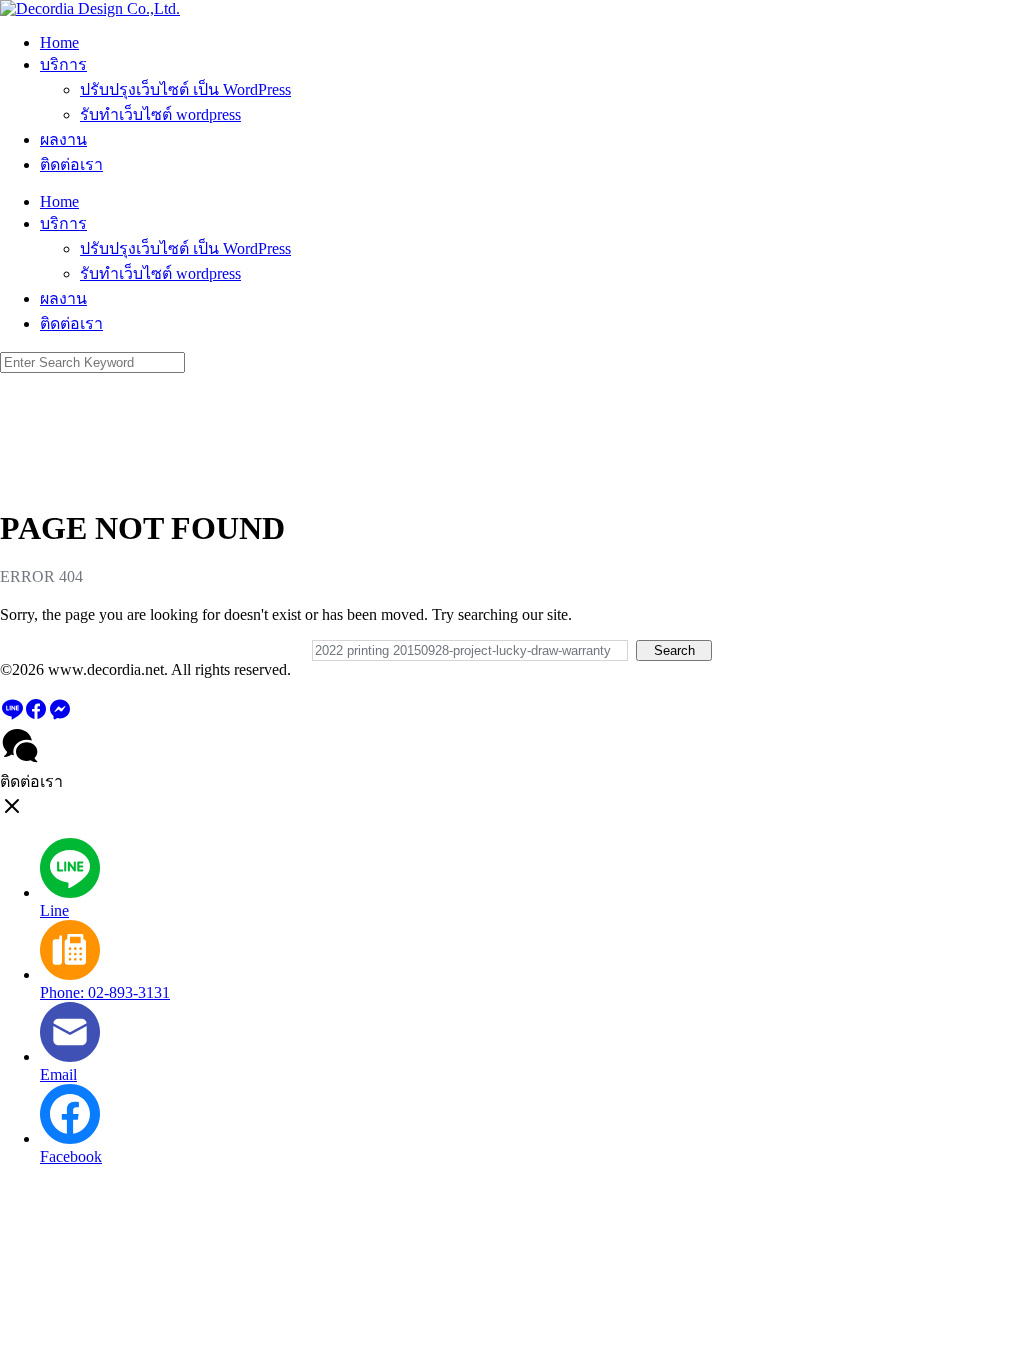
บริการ (63, 64)
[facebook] (36, 715)
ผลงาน (63, 139)
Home (59, 42)
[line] (12, 715)
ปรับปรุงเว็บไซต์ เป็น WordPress (185, 89)
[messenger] (60, 715)
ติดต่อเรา (71, 164)
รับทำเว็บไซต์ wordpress (160, 114)
